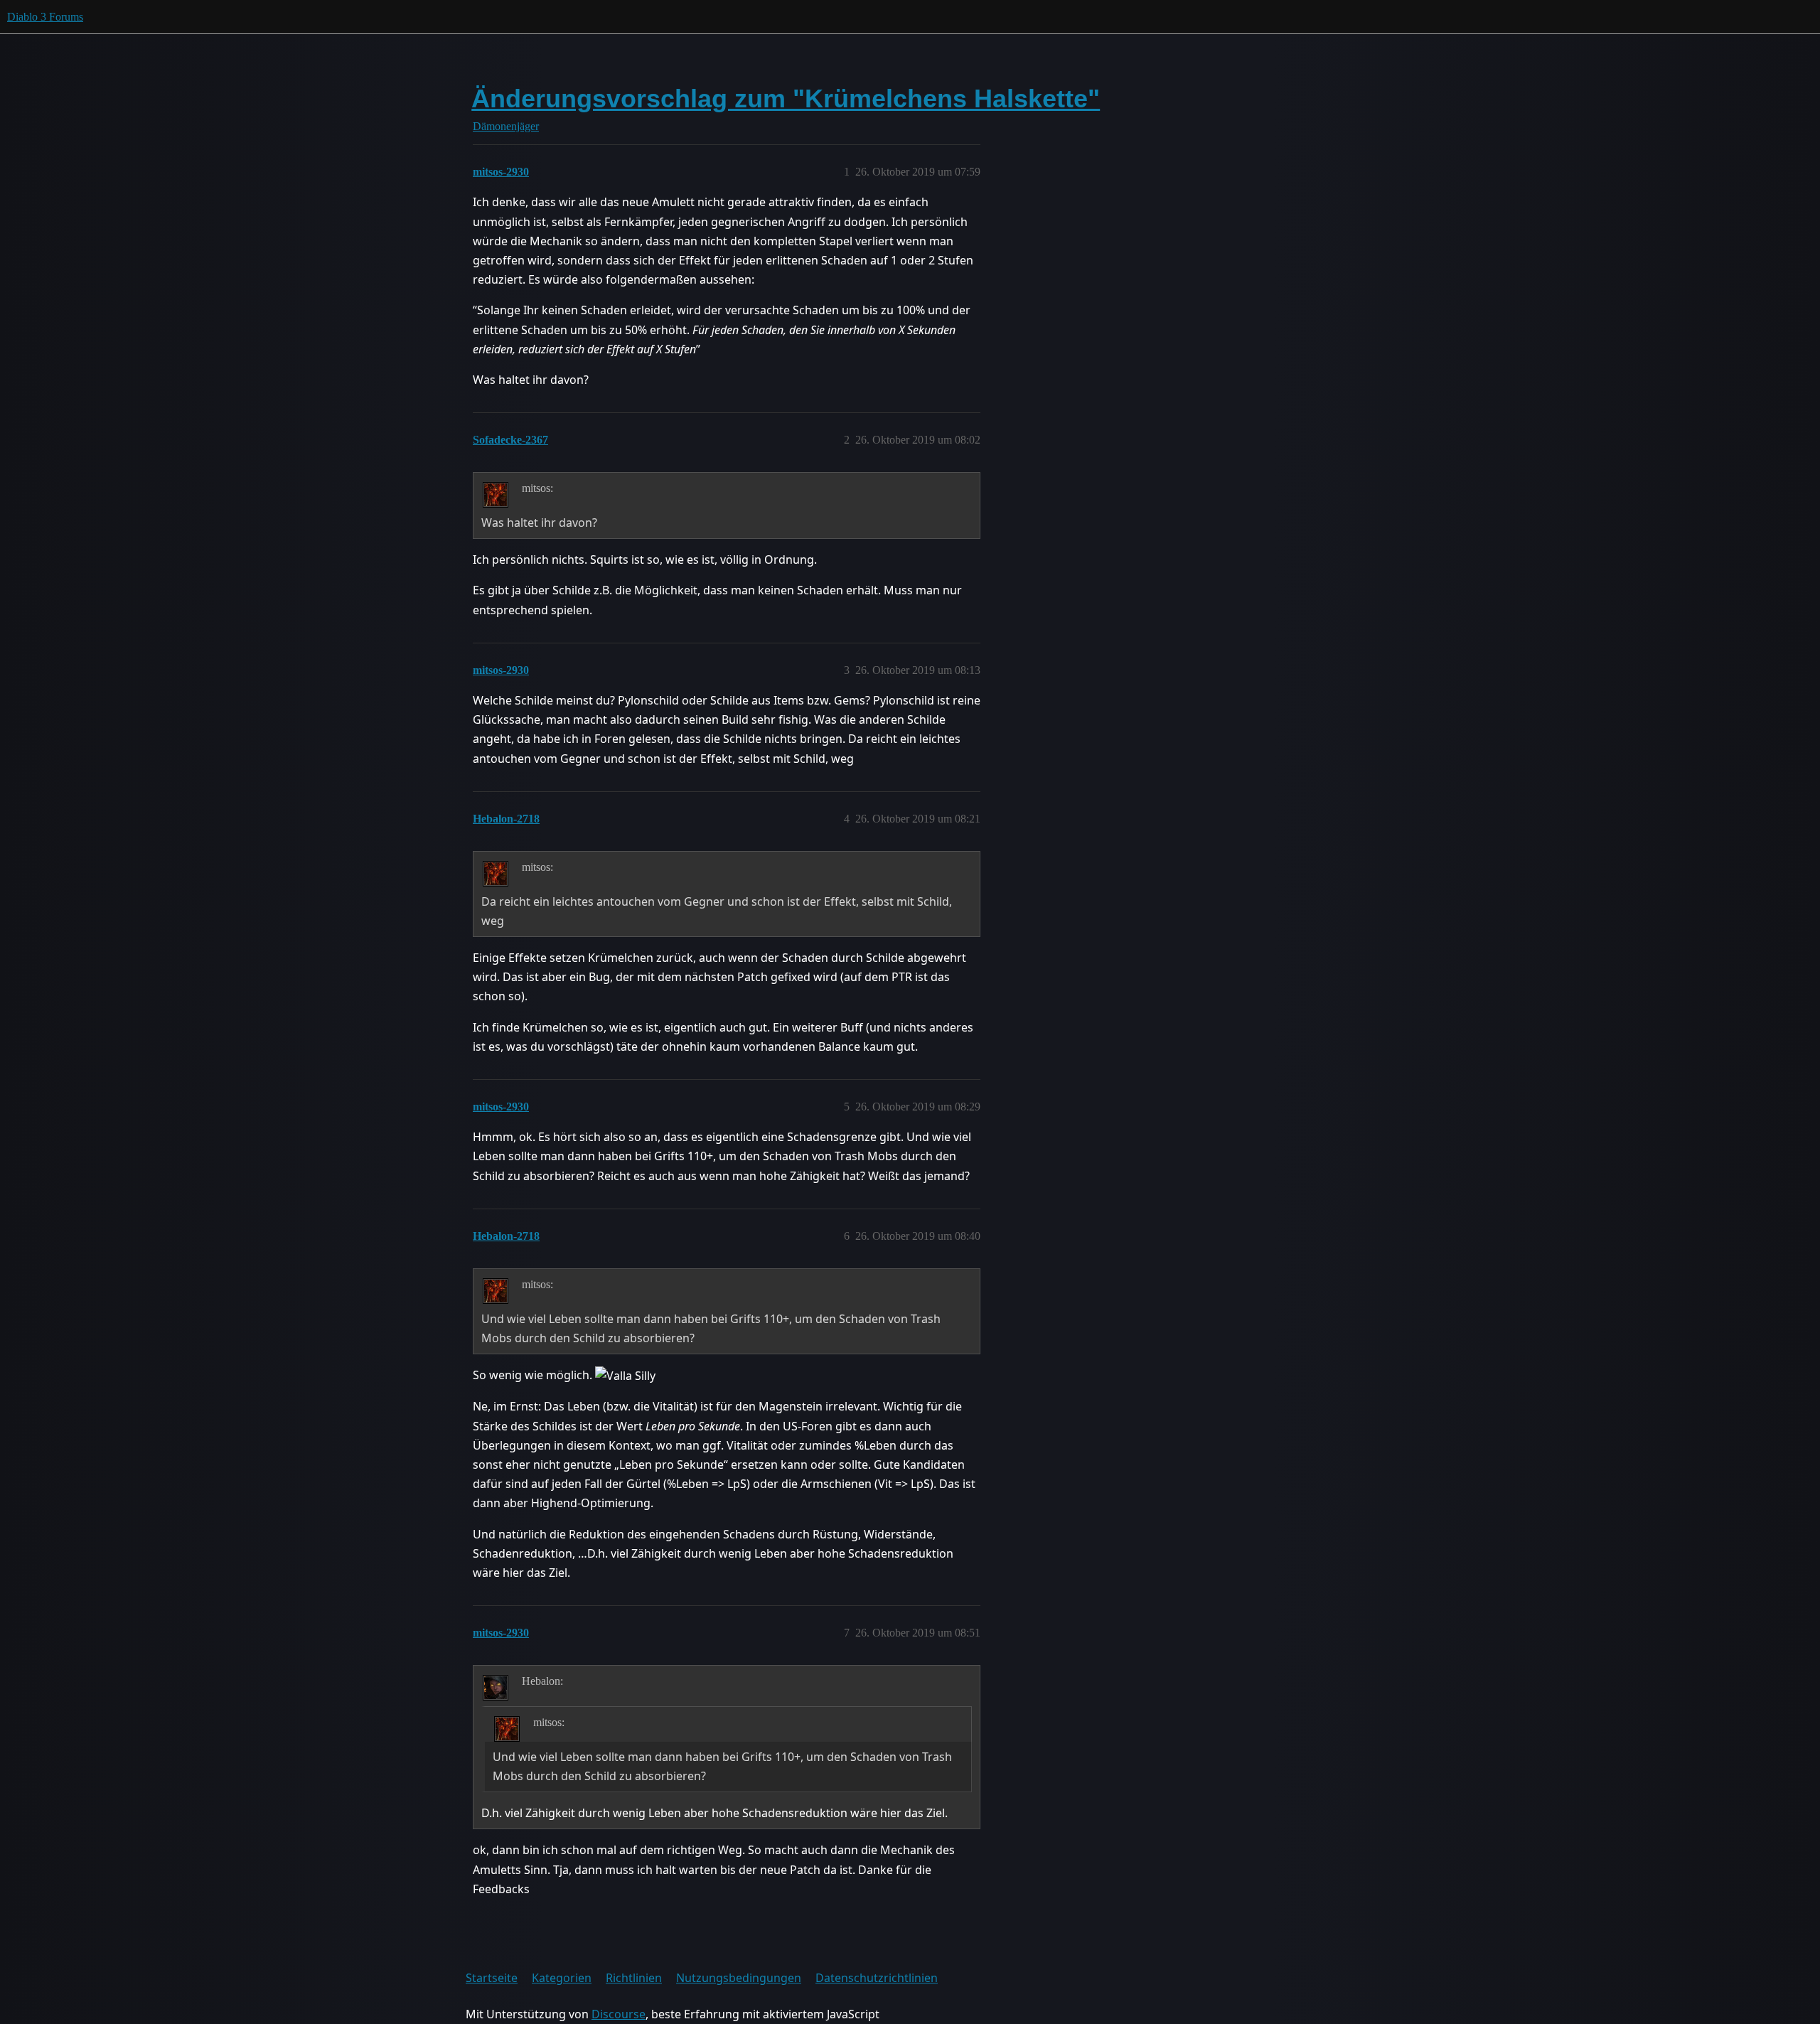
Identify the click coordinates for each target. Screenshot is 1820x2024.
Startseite (492, 1978)
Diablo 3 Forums (45, 17)
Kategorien (562, 1978)
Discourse (619, 2014)
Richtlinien (634, 1978)
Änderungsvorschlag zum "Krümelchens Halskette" (786, 98)
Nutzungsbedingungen (739, 1978)
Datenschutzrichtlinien (877, 1978)
